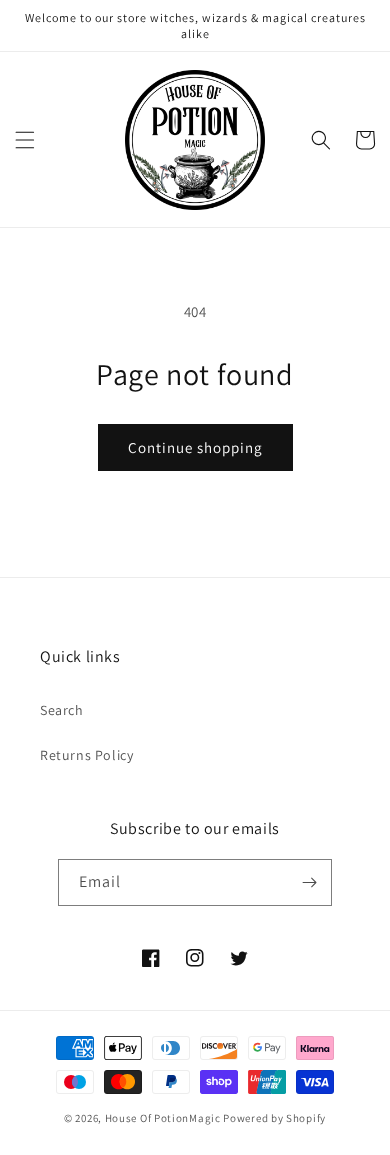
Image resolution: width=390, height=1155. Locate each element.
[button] (25, 140)
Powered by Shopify (274, 1118)
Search (62, 710)
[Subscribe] (309, 882)
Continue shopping (195, 447)
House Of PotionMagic (163, 1118)
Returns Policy (86, 755)
